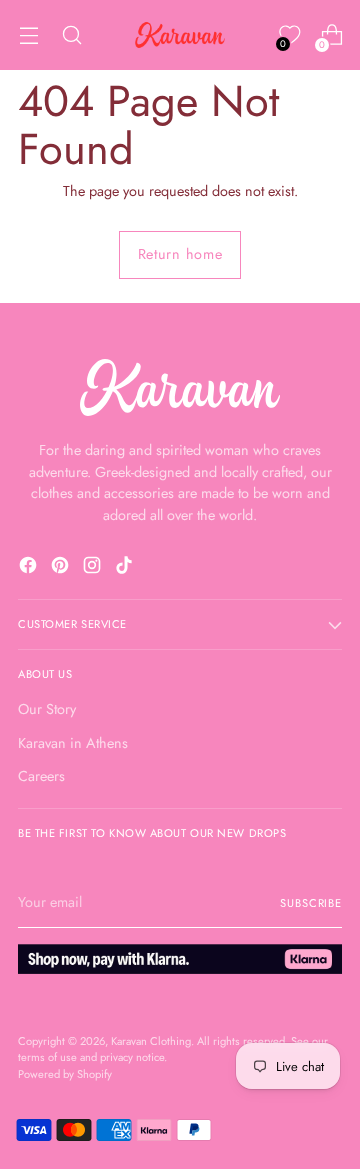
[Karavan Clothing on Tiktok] (126, 568)
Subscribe (311, 903)
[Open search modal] (71, 35)
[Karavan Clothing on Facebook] (30, 568)
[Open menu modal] (28, 35)
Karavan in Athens (73, 743)
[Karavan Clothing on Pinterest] (62, 568)
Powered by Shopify (65, 1074)
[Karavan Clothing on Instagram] (94, 568)
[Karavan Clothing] (180, 35)
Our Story (47, 709)
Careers (41, 776)
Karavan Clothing (151, 1041)
